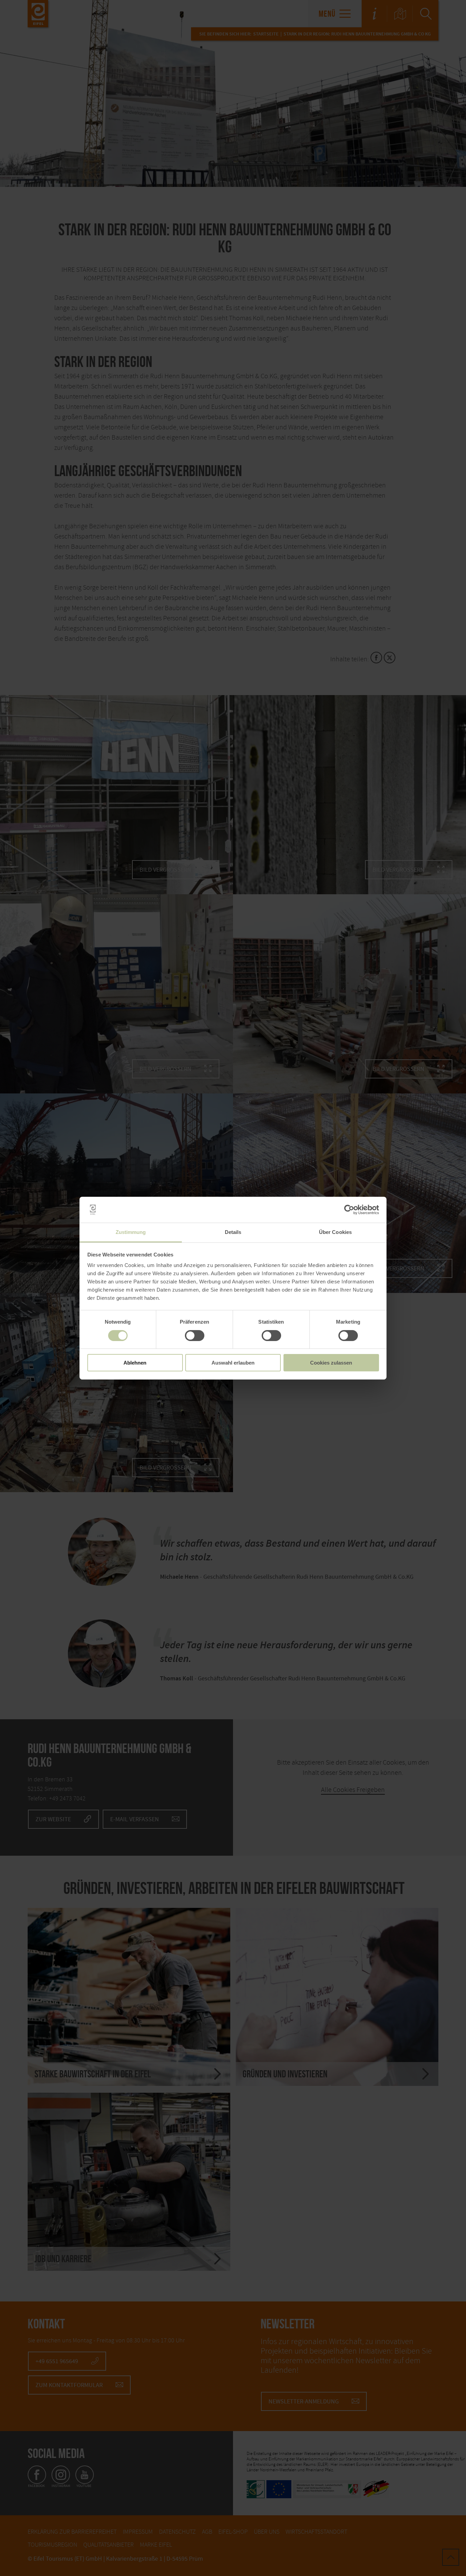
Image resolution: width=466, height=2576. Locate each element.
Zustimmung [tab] (131, 1232)
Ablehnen (135, 1363)
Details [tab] (233, 1232)
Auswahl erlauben (233, 1363)
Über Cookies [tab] (335, 1232)
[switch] (195, 1336)
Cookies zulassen (331, 1363)
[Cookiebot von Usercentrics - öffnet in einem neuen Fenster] (349, 1210)
